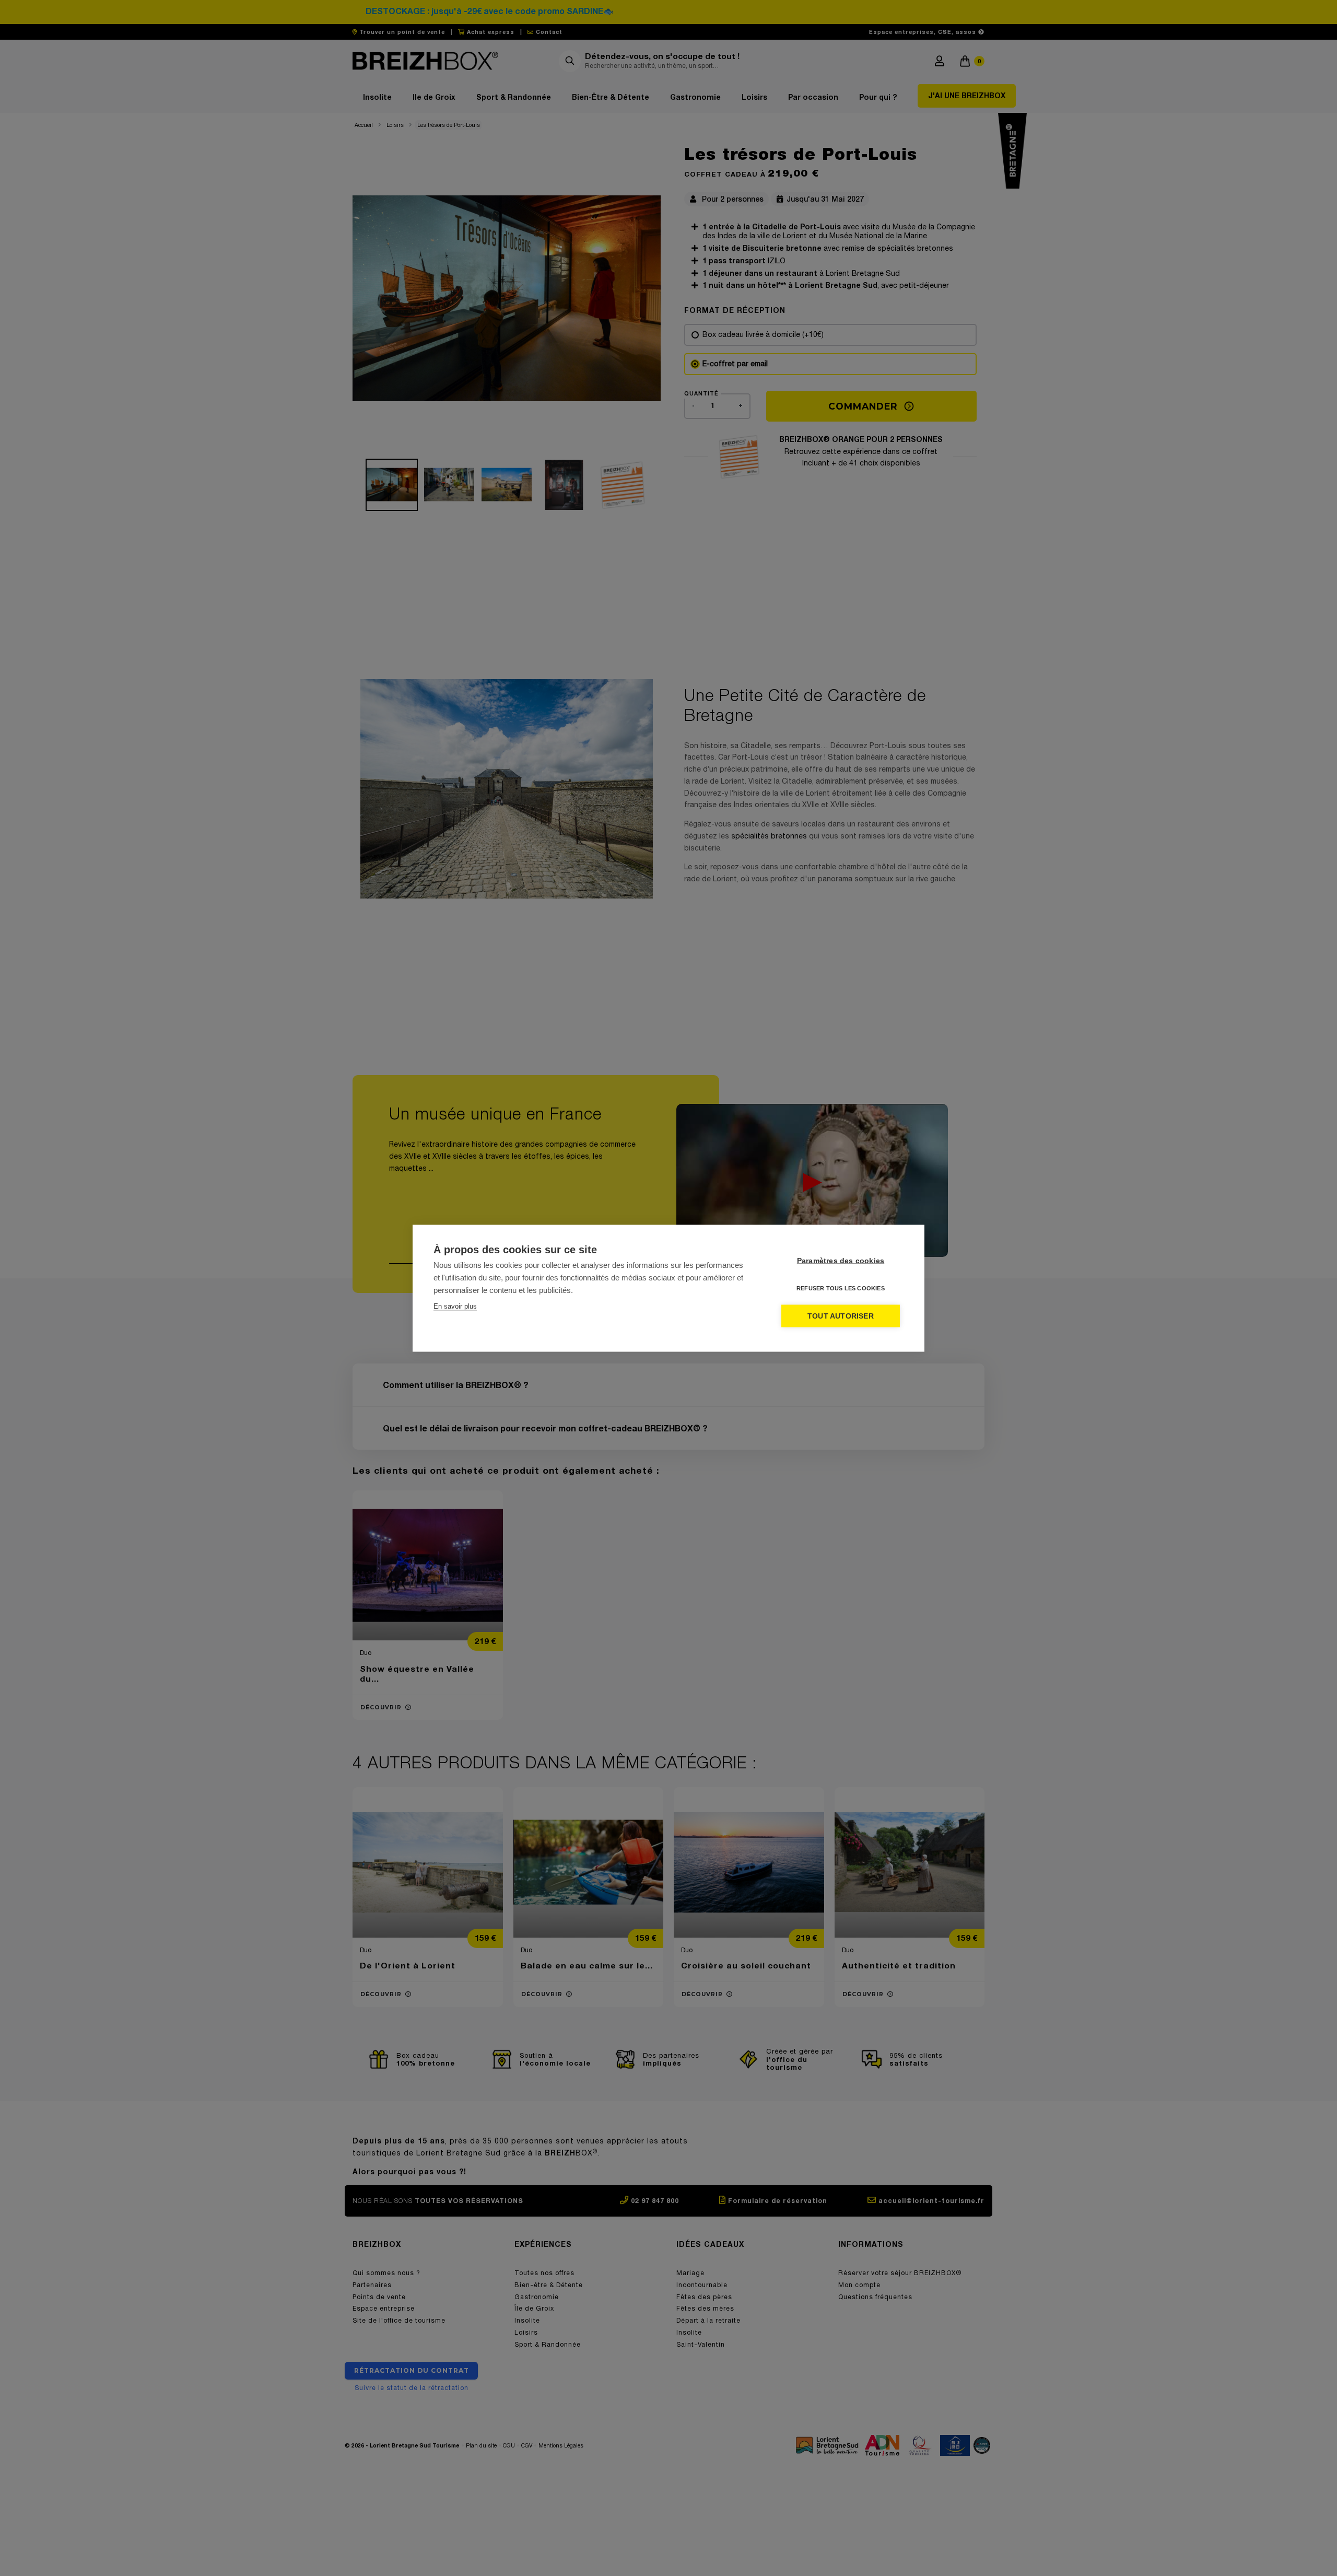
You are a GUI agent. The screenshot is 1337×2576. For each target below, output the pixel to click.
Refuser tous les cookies (841, 1288)
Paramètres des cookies (841, 1260)
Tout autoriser (841, 1316)
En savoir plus (455, 1306)
